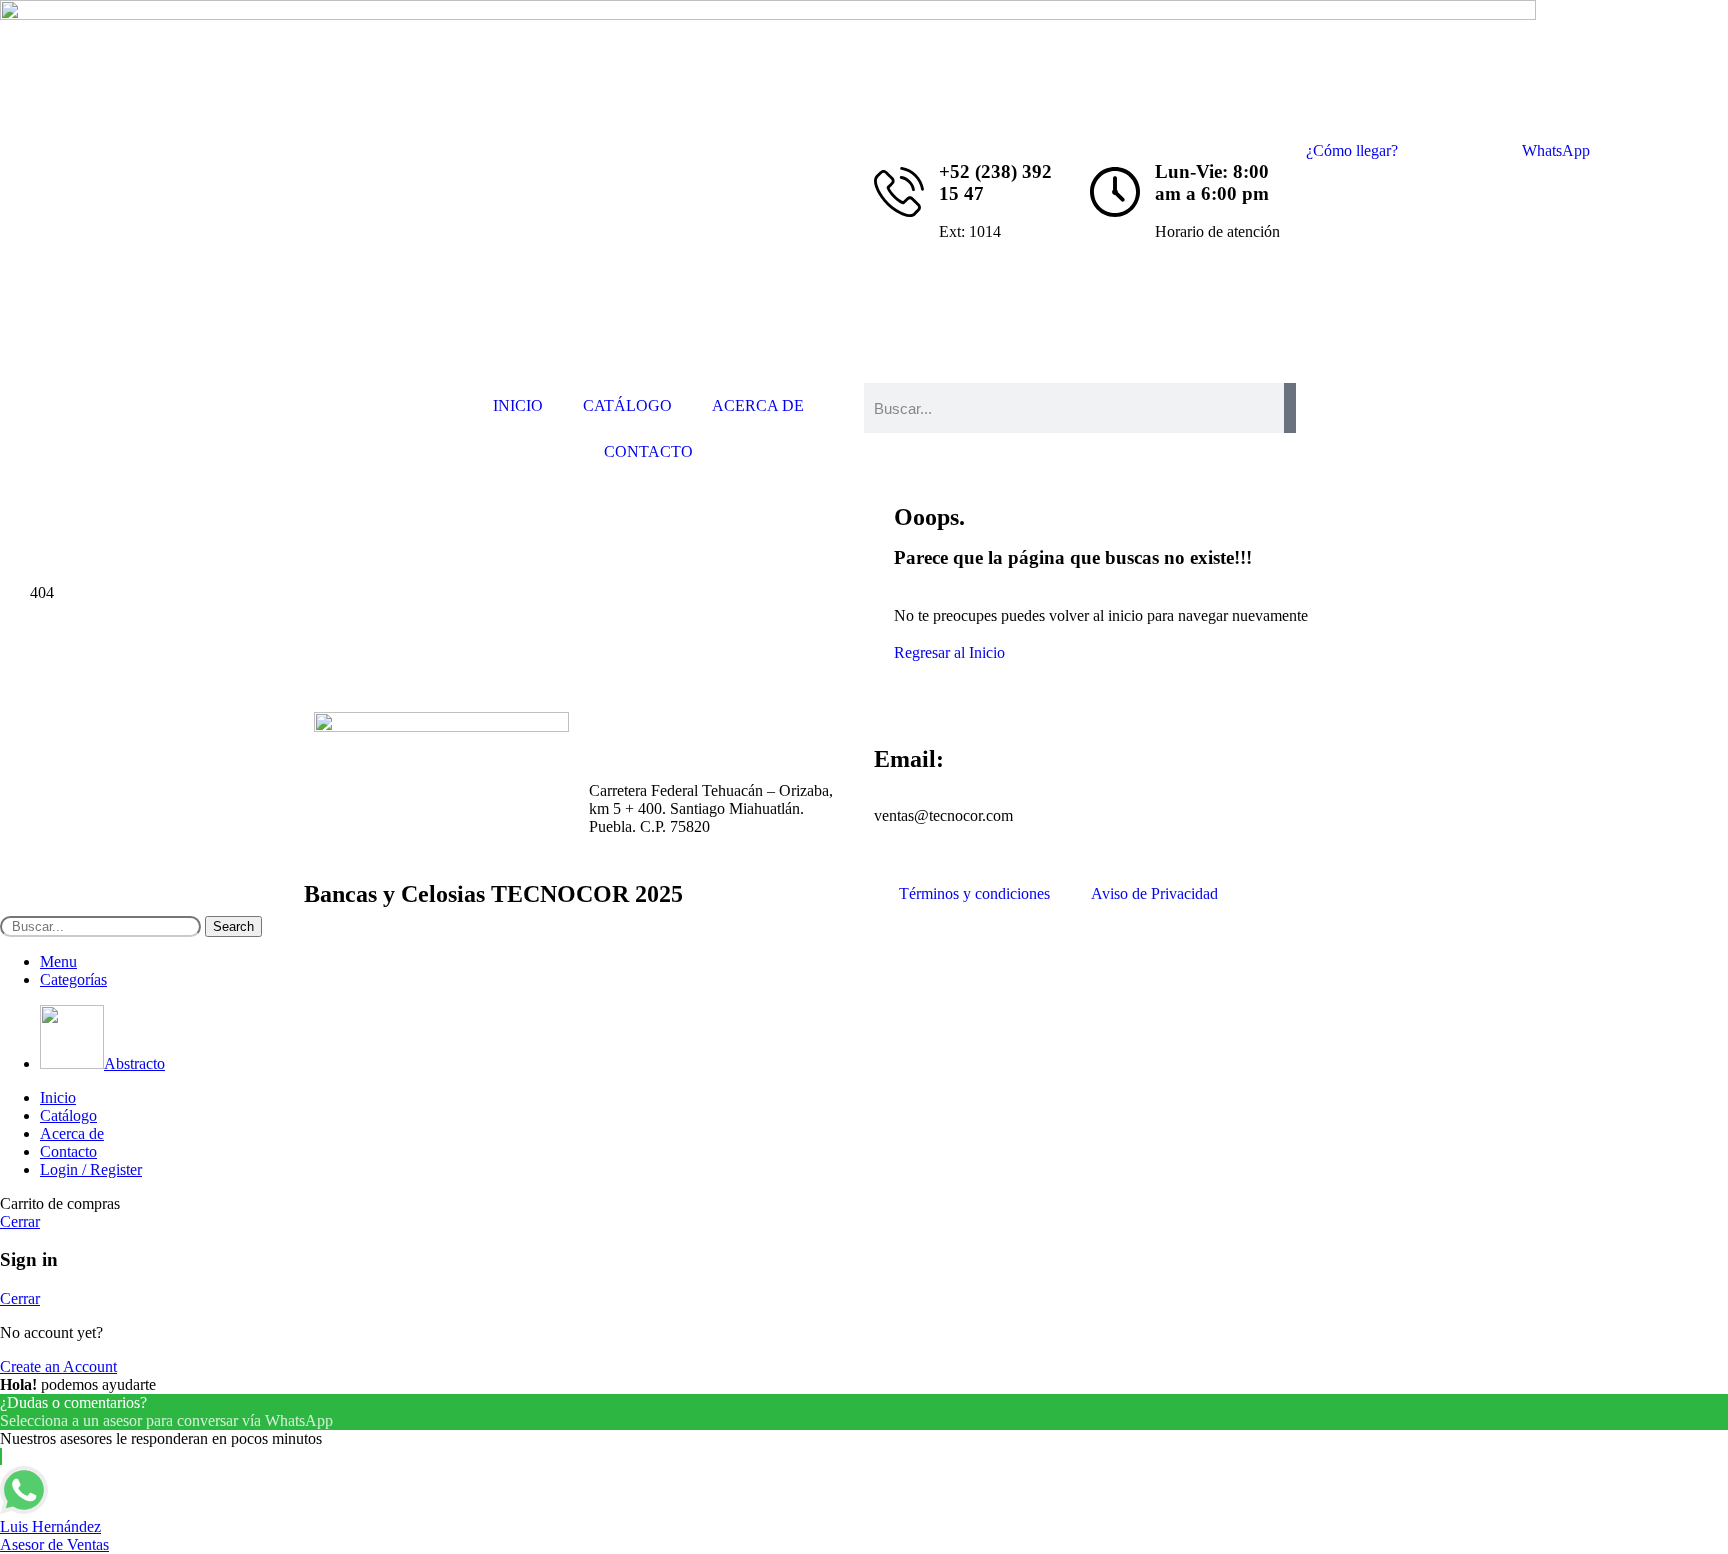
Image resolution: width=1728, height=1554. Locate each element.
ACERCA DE (758, 405)
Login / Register (91, 1169)
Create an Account (58, 1366)
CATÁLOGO (627, 405)
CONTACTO (648, 451)
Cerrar (20, 1221)
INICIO (518, 405)
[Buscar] (1290, 408)
